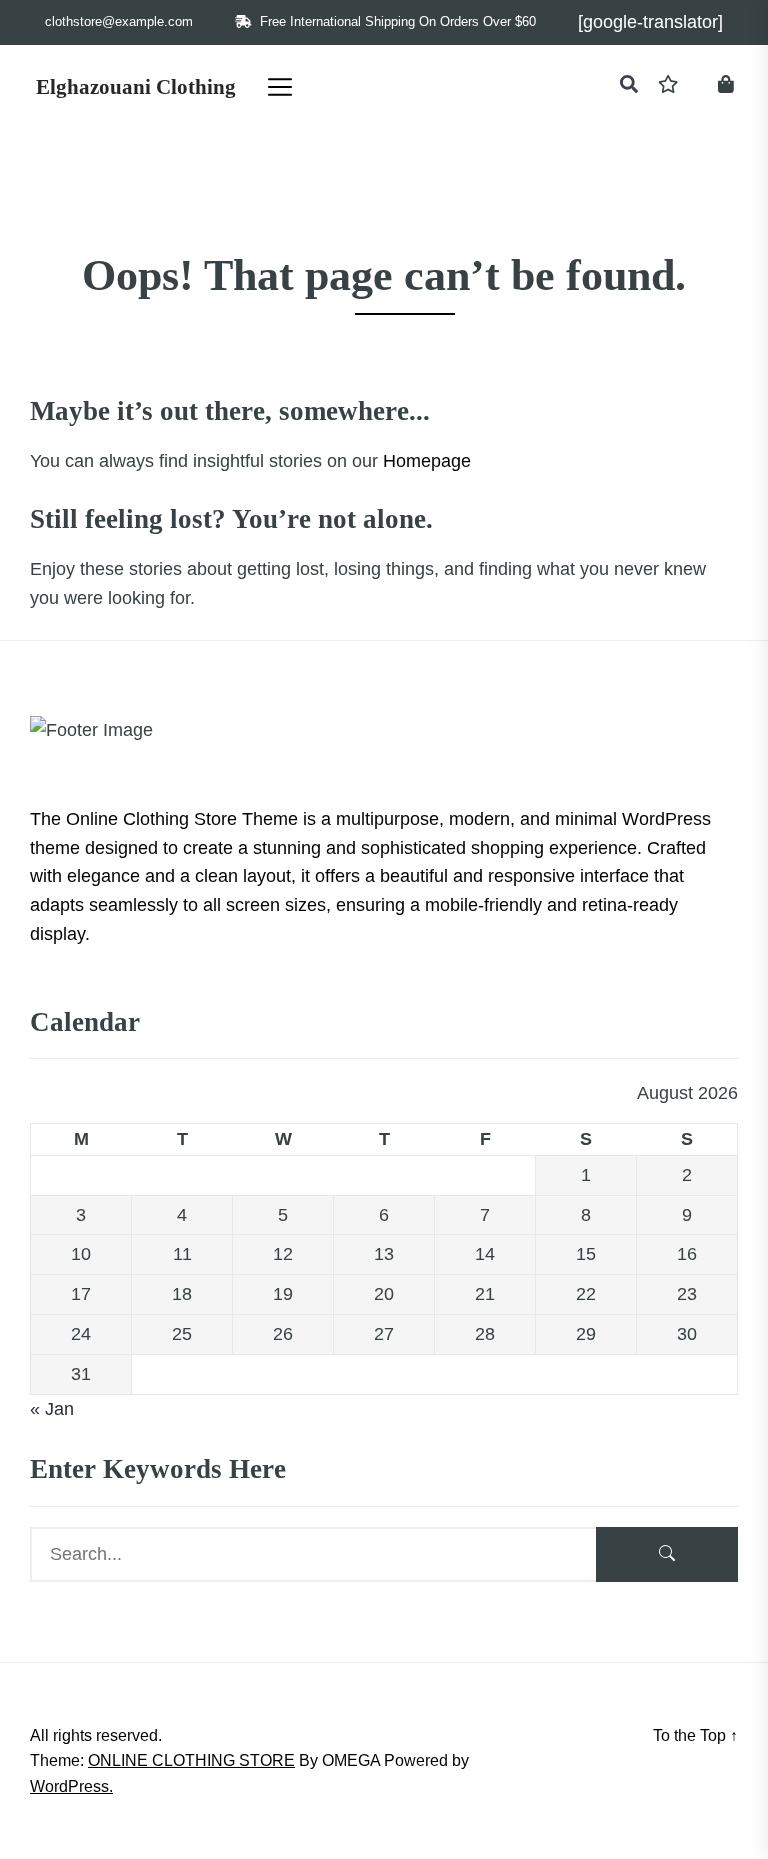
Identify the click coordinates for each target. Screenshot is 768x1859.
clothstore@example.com (119, 21)
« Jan (52, 1409)
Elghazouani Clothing (136, 87)
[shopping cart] (726, 87)
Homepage (427, 461)
